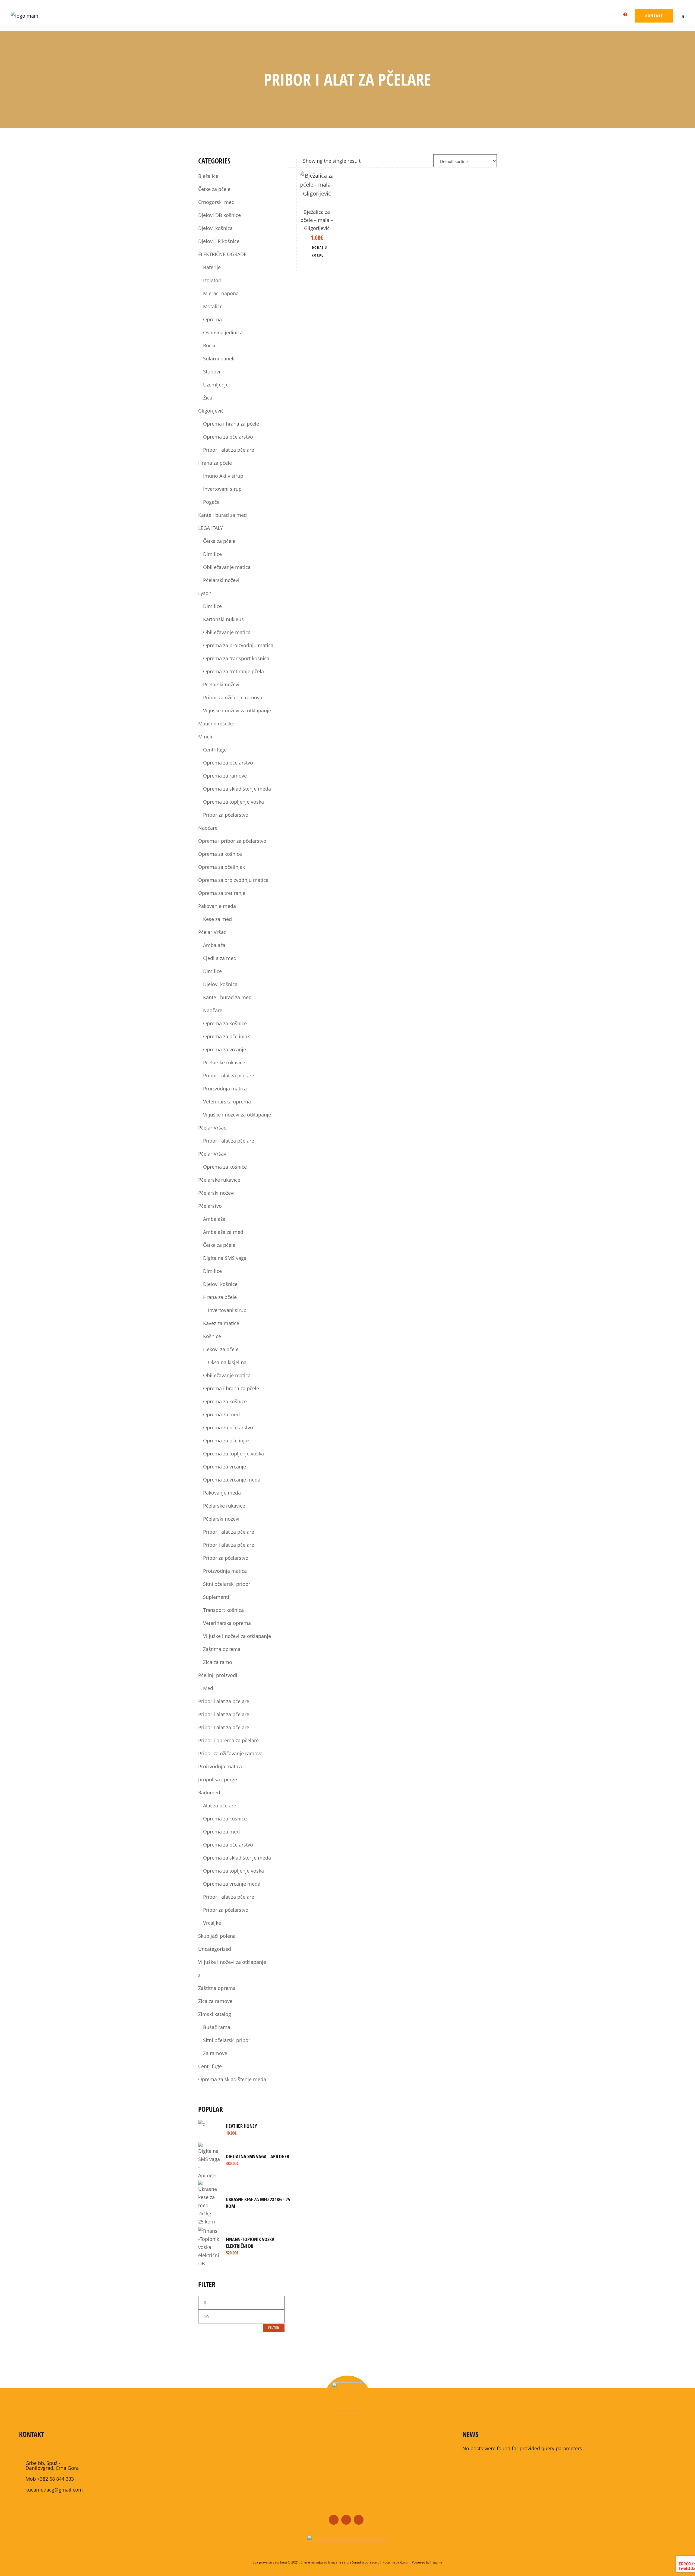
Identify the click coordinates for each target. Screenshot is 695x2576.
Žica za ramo (218, 1662)
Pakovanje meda (217, 906)
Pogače (211, 502)
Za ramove (215, 2053)
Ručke (210, 345)
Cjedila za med (220, 958)
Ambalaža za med (223, 1232)
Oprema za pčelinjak (222, 867)
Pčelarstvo (210, 1206)
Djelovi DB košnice (219, 215)
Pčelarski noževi (221, 580)
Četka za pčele (219, 541)
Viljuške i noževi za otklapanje (237, 710)
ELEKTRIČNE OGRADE (222, 254)
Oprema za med (221, 1414)
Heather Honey (241, 2126)
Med (208, 1688)
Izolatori (212, 280)
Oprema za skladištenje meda (237, 789)
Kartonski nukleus (223, 619)
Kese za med (217, 919)
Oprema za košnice (220, 854)
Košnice (212, 1336)
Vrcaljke (212, 1923)
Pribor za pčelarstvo (226, 815)
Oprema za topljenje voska (233, 802)
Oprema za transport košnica (236, 658)
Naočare (208, 828)
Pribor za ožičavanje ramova (230, 1753)
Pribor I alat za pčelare (229, 1545)
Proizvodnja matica (225, 1089)
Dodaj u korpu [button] (319, 251)
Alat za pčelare (220, 1806)
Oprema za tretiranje (222, 893)
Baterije (212, 267)
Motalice (213, 306)
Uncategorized (215, 1949)
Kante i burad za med (222, 515)
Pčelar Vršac (212, 932)
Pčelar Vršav (212, 1154)
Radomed (209, 1792)
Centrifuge (215, 750)
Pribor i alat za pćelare (224, 1701)
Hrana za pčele (215, 463)
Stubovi (212, 372)
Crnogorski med (216, 202)
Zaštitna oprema (222, 1649)
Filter (274, 2328)
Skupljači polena (217, 1936)
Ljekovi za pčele (221, 1349)
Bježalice (208, 176)
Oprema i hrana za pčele (231, 424)
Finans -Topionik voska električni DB (250, 2243)
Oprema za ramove (225, 776)
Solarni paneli (219, 358)
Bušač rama (217, 2027)
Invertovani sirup (222, 489)
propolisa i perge (218, 1779)
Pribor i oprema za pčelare (228, 1740)
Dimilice (212, 554)
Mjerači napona (221, 293)
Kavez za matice (221, 1323)
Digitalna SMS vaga (225, 1258)
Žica (208, 398)
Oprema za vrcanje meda (232, 1480)
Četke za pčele (214, 189)
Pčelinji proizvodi (218, 1675)
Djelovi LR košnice (219, 241)
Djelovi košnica (215, 228)
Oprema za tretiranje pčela (233, 671)
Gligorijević (211, 411)
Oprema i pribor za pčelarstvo (232, 841)
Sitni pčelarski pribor (227, 1584)
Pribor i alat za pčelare (229, 450)
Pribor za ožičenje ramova (233, 697)
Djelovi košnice (220, 1284)
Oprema (212, 319)
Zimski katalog (215, 2014)
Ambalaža (214, 945)
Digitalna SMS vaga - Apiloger (258, 2156)
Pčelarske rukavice (224, 1062)
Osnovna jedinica (223, 332)
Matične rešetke (216, 724)
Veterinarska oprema (227, 1102)
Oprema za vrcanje (225, 1049)
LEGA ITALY (211, 528)
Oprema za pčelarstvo (228, 437)
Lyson (205, 593)
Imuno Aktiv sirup (223, 476)
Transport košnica (223, 1610)
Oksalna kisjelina (227, 1362)
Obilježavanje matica (227, 567)
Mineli (205, 737)
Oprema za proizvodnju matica (238, 645)
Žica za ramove (215, 2001)
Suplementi (216, 1597)
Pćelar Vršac (212, 1128)
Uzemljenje (216, 385)
